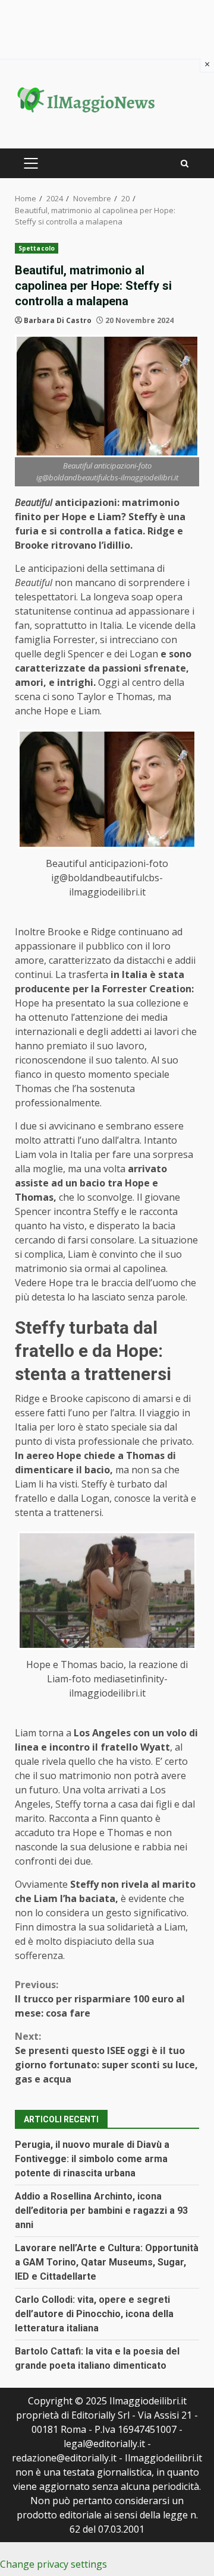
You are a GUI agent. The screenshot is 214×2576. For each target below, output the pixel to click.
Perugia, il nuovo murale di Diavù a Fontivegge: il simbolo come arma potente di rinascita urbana (92, 2159)
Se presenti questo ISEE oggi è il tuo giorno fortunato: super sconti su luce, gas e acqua (106, 2058)
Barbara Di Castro (58, 320)
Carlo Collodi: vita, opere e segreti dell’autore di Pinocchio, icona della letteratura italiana (94, 2314)
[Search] (185, 164)
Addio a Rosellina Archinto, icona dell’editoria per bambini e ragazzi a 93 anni (101, 2211)
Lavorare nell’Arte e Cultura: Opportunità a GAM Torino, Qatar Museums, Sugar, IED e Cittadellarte (107, 2262)
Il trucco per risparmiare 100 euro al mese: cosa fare (100, 1999)
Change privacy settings (53, 2564)
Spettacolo (37, 248)
